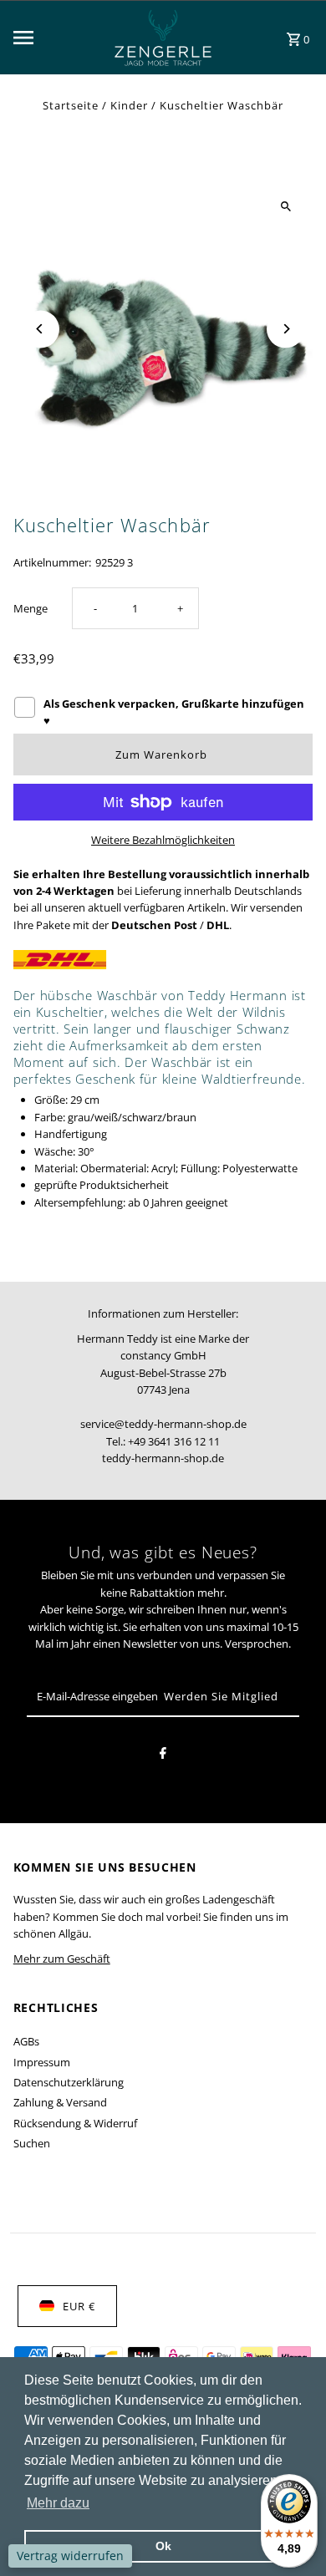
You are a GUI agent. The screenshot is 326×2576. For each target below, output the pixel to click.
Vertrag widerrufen (70, 2556)
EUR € (79, 2306)
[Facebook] (163, 1755)
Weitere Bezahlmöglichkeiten (163, 840)
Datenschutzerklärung (69, 2082)
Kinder (129, 105)
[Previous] (41, 329)
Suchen (32, 2143)
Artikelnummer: (52, 562)
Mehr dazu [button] (58, 2503)
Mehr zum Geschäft (62, 1959)
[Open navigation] (51, 38)
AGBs (26, 2041)
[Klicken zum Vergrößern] (285, 206)
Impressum (42, 2062)
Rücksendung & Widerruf (75, 2123)
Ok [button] (163, 2546)
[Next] (285, 329)
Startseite (71, 105)
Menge (31, 608)
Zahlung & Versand (60, 2102)
